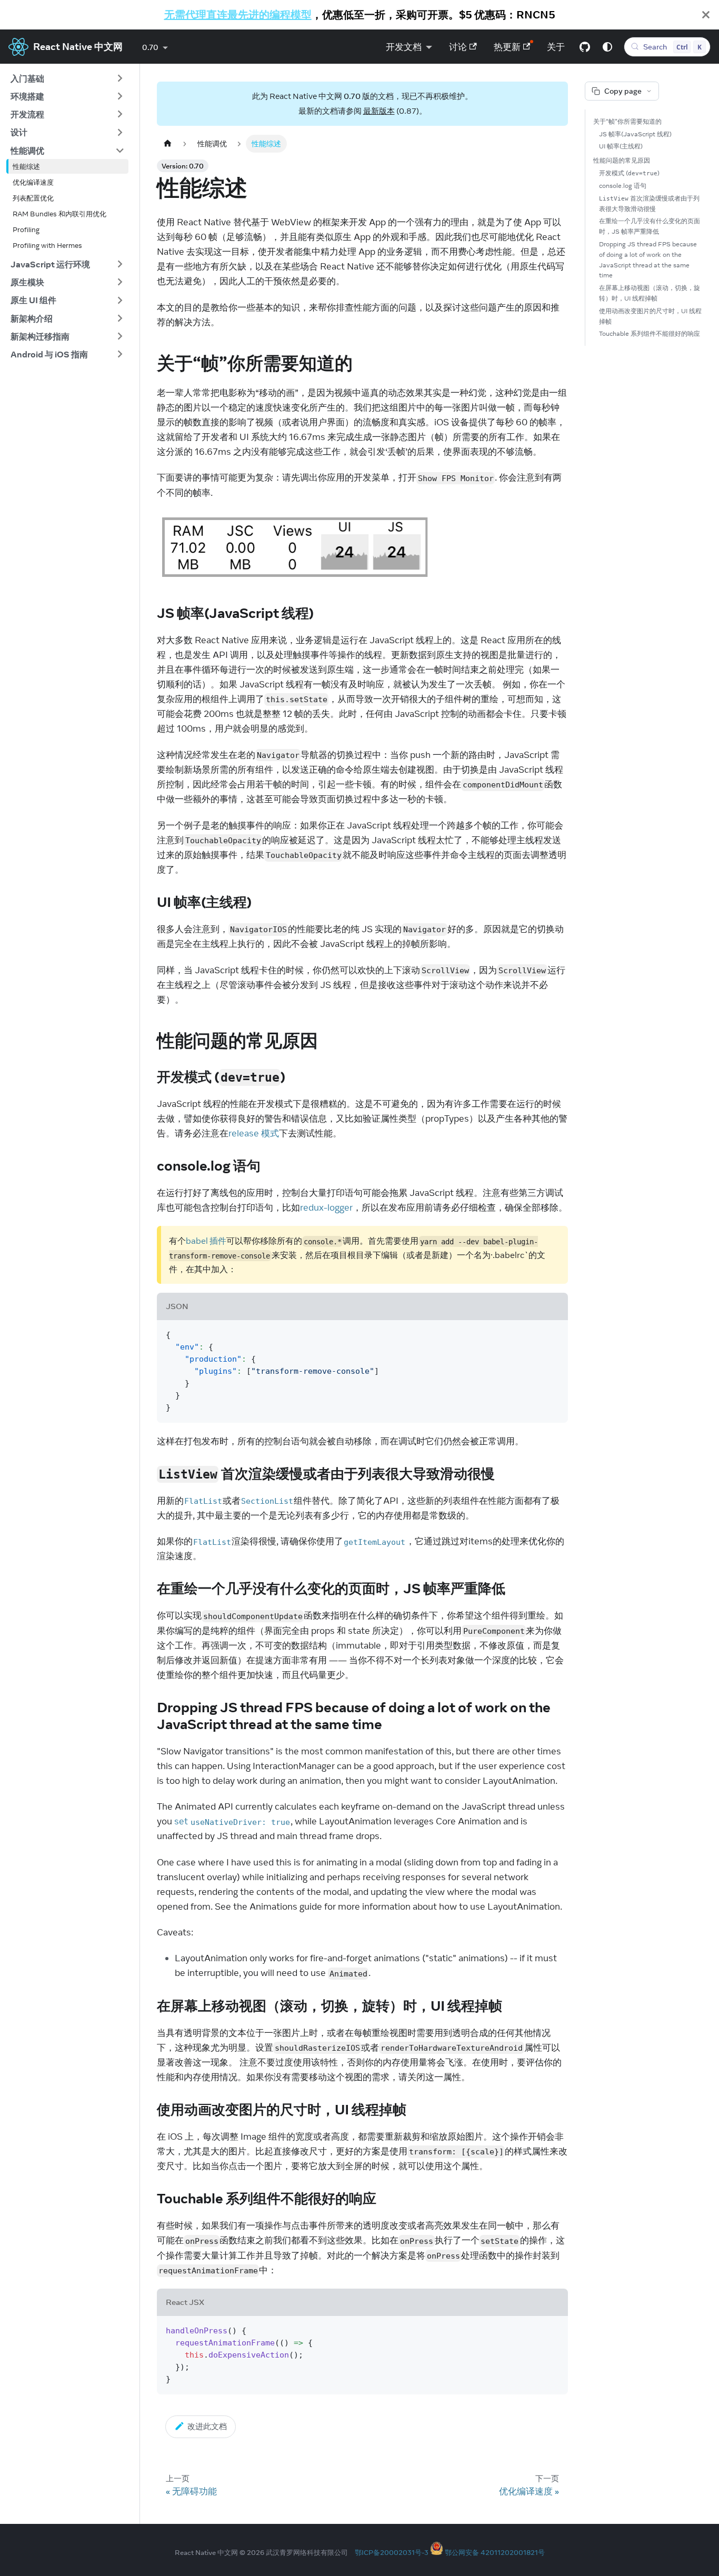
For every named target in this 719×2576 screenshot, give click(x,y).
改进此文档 (207, 2426)
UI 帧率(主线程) (621, 146)
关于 (556, 47)
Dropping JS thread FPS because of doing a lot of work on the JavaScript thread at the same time (648, 259)
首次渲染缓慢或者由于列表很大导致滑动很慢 (649, 203)
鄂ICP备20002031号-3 (392, 2552)
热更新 (507, 47)
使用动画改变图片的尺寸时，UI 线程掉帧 (650, 316)
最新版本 (379, 111)
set (232, 1821)
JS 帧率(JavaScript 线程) (635, 134)
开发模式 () (629, 173)
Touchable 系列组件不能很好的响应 (650, 333)
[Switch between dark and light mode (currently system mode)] (607, 47)
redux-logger (326, 1207)
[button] (67, 78)
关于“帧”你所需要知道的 (627, 121)
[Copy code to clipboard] (555, 1334)
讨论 (458, 47)
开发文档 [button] (404, 47)
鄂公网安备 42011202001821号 (495, 2552)
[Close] (706, 15)
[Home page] (167, 143)
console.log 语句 (623, 186)
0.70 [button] (150, 47)
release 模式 (254, 1133)
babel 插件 (206, 1241)
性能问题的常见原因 (622, 160)
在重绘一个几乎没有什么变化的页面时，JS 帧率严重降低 (650, 226)
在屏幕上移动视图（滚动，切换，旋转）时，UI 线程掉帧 (650, 293)
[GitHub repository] (585, 47)
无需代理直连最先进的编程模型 (238, 14)
